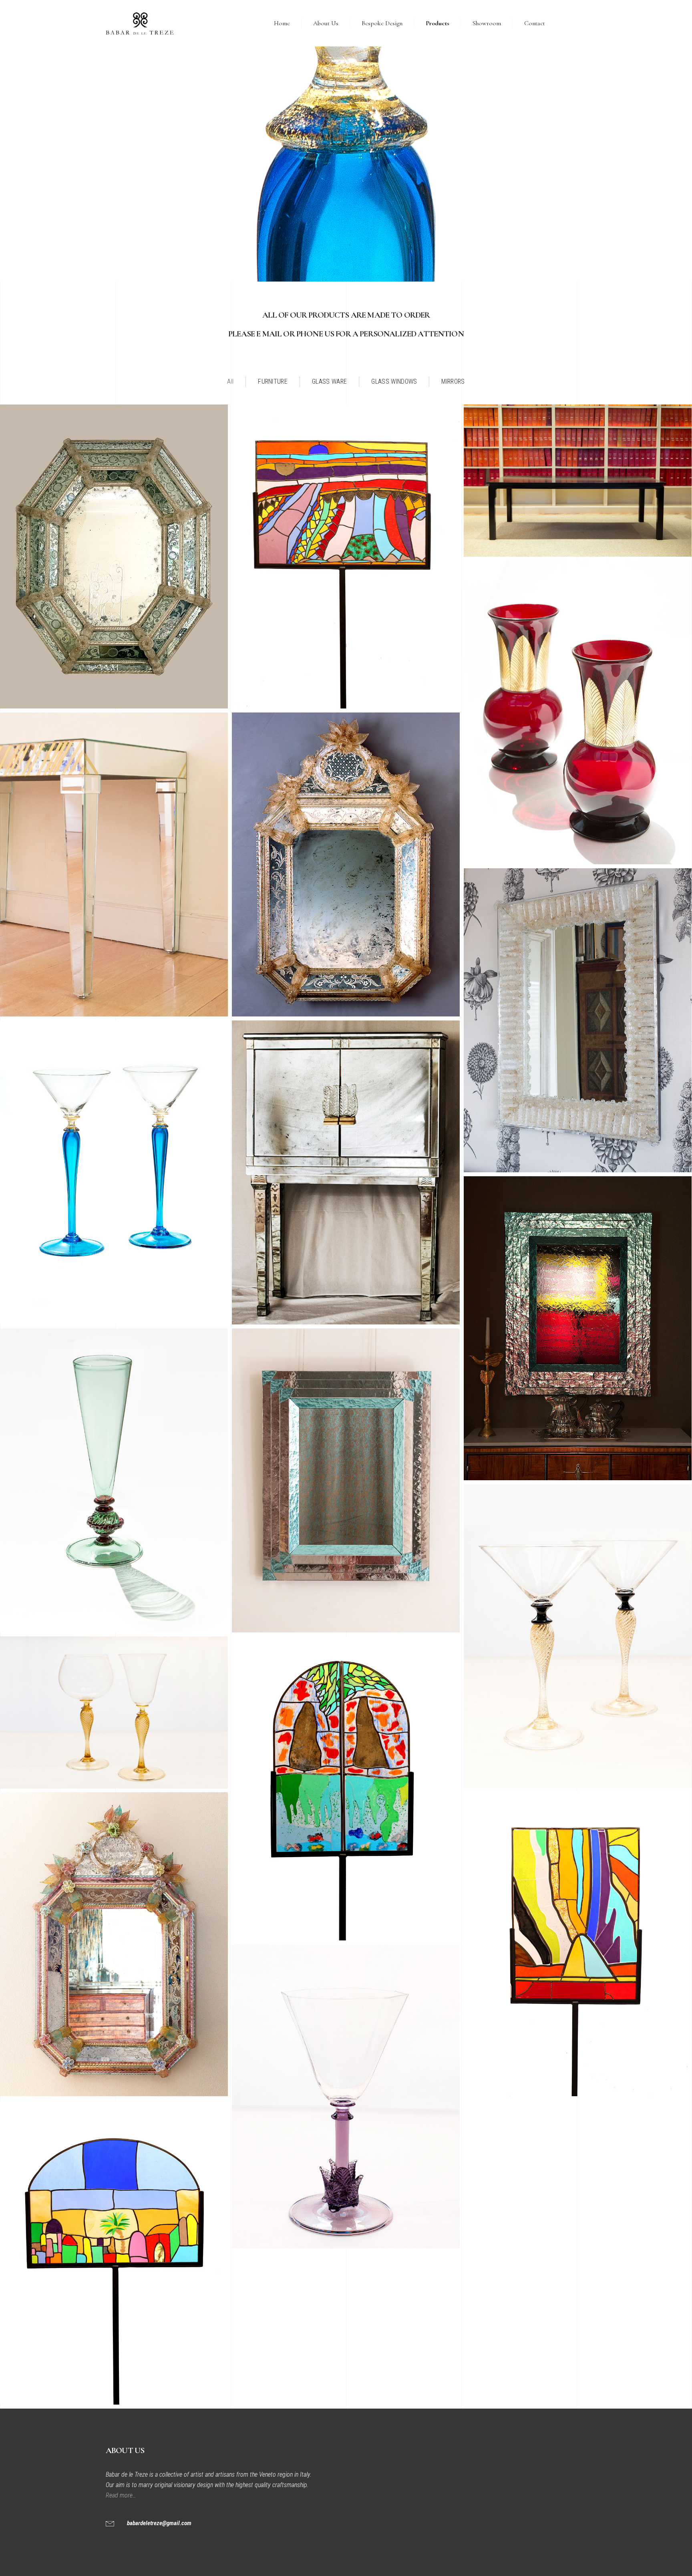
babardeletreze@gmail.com (159, 2523)
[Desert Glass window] (114, 2253)
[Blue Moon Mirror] (578, 1328)
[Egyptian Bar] (346, 1172)
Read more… (122, 2495)
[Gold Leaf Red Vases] (578, 712)
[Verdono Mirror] (114, 556)
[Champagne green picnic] (114, 1480)
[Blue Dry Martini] (114, 1172)
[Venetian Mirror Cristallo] (346, 864)
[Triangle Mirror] (346, 1480)
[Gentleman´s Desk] (578, 481)
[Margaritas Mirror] (578, 1020)
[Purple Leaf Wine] (346, 2096)
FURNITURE (273, 381)
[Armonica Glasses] (114, 1713)
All (230, 381)
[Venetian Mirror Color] (114, 1944)
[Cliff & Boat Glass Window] (578, 1944)
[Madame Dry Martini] (578, 1636)
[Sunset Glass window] (346, 556)
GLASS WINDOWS (394, 381)
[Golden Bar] (114, 864)
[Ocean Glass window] (346, 1788)
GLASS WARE (329, 381)
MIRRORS (453, 381)
